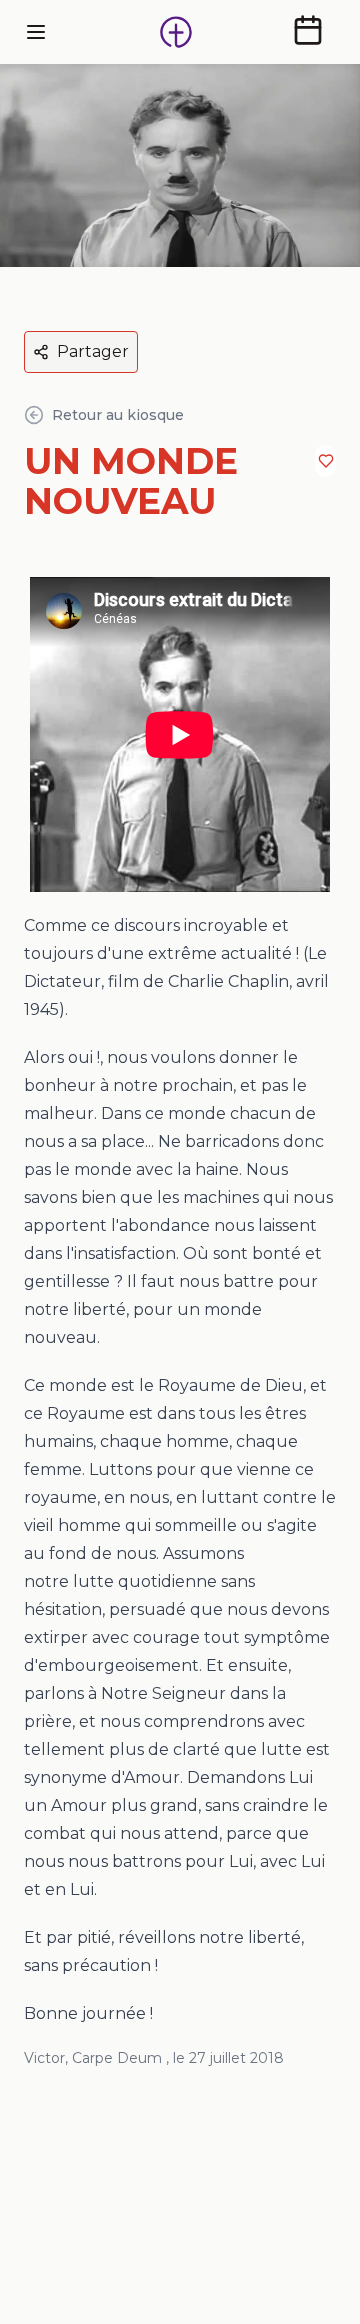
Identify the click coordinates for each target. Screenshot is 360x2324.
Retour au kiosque (118, 415)
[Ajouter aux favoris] (325, 461)
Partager (93, 351)
